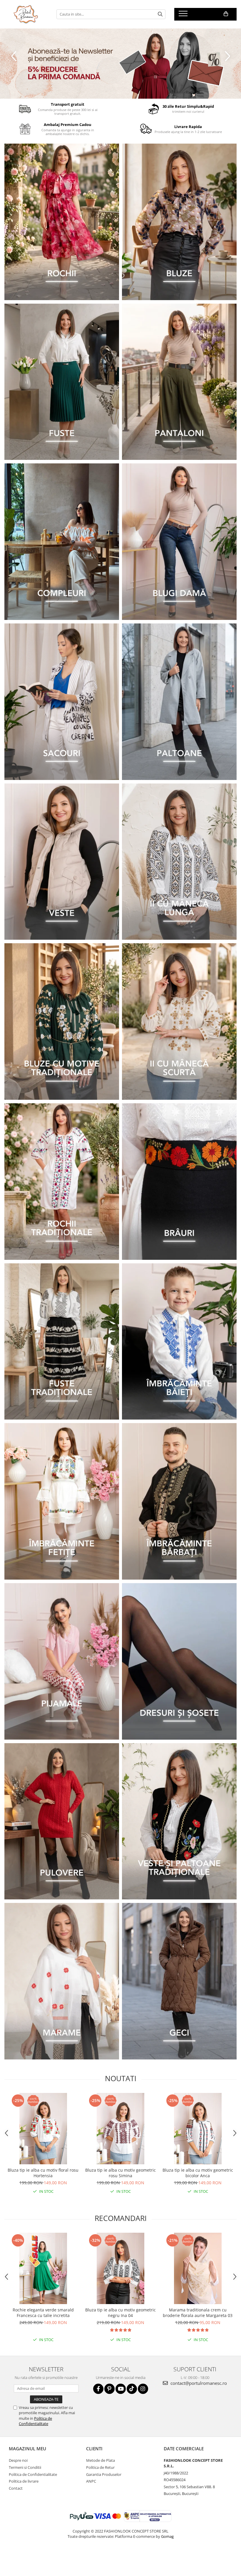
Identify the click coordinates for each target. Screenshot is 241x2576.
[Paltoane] (179, 702)
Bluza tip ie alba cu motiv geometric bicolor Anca (198, 2173)
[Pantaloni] (179, 382)
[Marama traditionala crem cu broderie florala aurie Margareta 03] (198, 2268)
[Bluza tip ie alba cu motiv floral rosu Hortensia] (43, 2129)
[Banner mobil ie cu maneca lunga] (179, 862)
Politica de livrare (24, 2481)
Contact (16, 2488)
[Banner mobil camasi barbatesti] (179, 1501)
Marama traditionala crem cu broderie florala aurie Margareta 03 (198, 2313)
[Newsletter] (120, 64)
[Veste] (62, 862)
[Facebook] (98, 2389)
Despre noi (18, 2460)
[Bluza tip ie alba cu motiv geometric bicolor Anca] (198, 2129)
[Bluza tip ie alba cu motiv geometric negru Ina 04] (120, 2268)
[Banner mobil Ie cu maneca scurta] (179, 1022)
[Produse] (184, 15)
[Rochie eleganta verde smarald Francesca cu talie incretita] (43, 2268)
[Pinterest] (109, 2389)
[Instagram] (143, 2389)
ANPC (91, 2481)
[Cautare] (160, 14)
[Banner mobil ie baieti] (179, 1342)
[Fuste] (62, 382)
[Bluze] (179, 222)
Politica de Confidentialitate (35, 2421)
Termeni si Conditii (25, 2467)
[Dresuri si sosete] (179, 1661)
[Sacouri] (62, 702)
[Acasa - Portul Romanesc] (26, 14)
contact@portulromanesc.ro (198, 2383)
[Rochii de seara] (62, 222)
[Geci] (179, 1981)
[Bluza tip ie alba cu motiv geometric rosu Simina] (120, 2129)
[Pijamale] (62, 1661)
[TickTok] (132, 2389)
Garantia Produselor (104, 2474)
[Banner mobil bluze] (62, 1022)
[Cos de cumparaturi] (226, 14)
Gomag (167, 2536)
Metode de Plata (101, 2460)
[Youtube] (121, 2389)
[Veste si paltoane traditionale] (179, 1821)
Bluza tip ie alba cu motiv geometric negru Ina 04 (120, 2313)
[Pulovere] (62, 1821)
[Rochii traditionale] (62, 1182)
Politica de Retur (100, 2467)
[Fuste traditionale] (62, 1342)
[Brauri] (179, 1182)
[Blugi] (179, 542)
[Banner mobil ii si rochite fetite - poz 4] (62, 1501)
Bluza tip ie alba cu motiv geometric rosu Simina (120, 2173)
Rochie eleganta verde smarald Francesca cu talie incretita (43, 2313)
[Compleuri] (62, 542)
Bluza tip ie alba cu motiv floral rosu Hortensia (43, 2173)
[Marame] (62, 1981)
